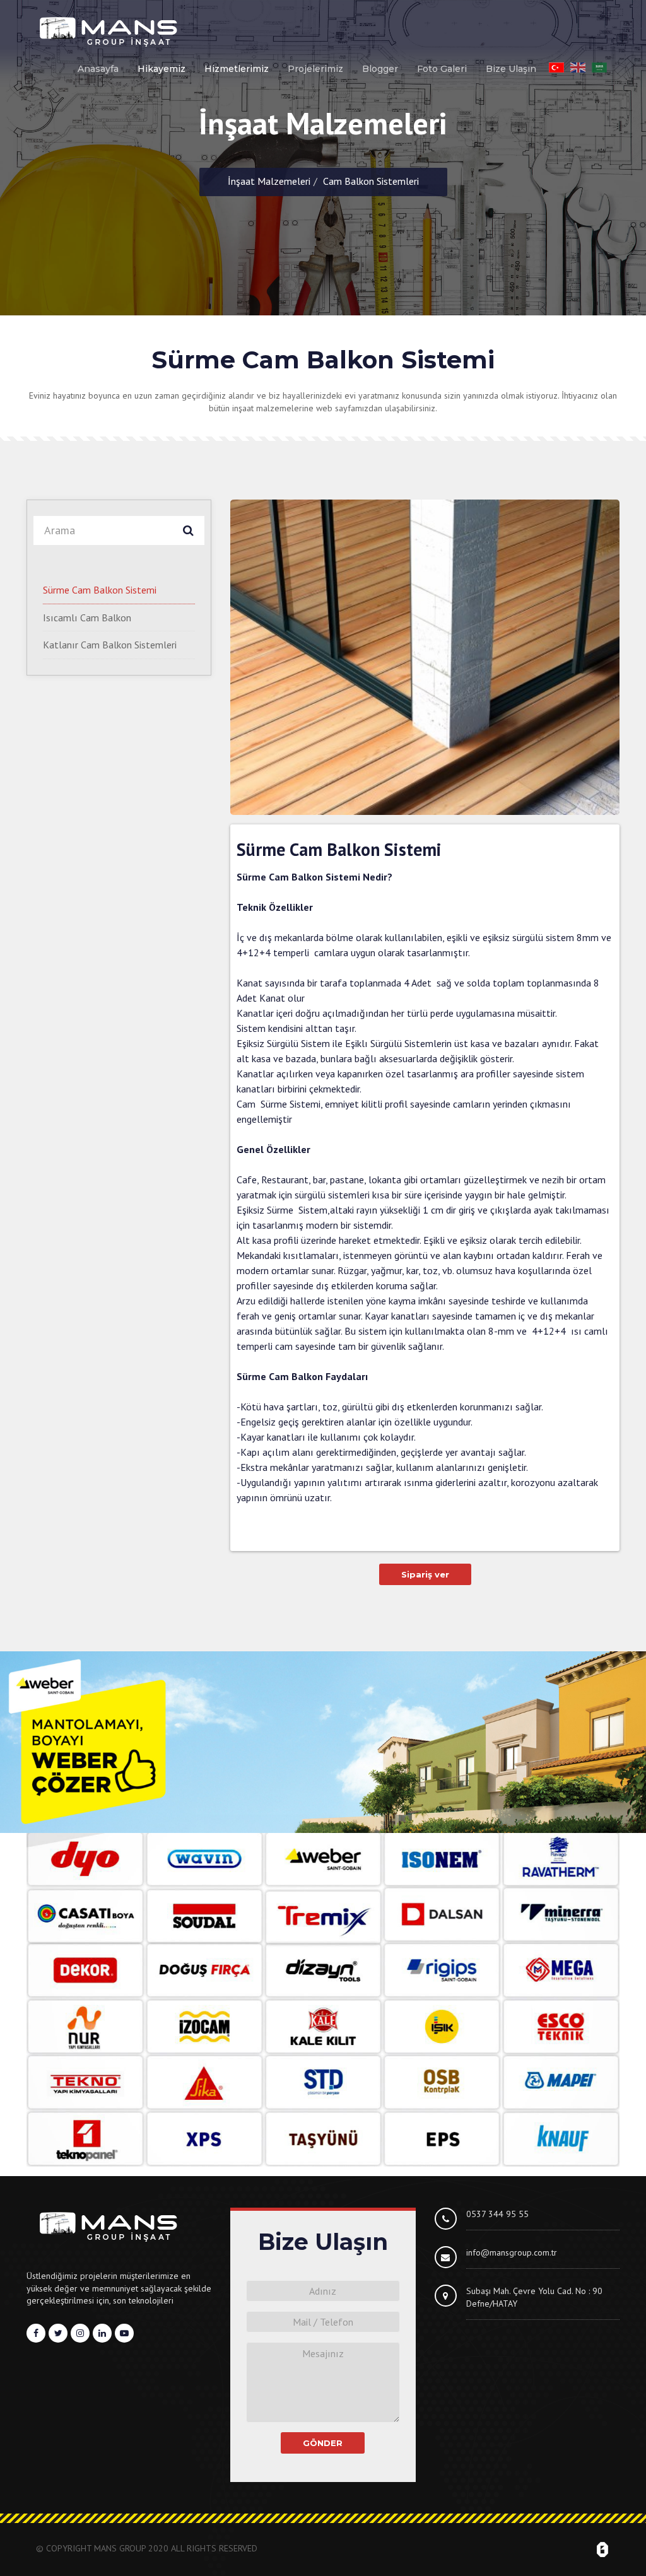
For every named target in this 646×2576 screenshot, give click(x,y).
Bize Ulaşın (511, 69)
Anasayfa (98, 69)
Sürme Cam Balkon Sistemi (100, 590)
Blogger (380, 69)
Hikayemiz (161, 69)
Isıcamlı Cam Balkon (87, 618)
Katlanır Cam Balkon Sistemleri (110, 645)
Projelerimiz (315, 69)
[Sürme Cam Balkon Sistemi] (425, 657)
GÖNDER (323, 2443)
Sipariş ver (425, 1574)
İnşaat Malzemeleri (269, 181)
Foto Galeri (442, 69)
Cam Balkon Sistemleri (371, 181)
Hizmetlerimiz (237, 69)
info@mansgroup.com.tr (512, 2252)
